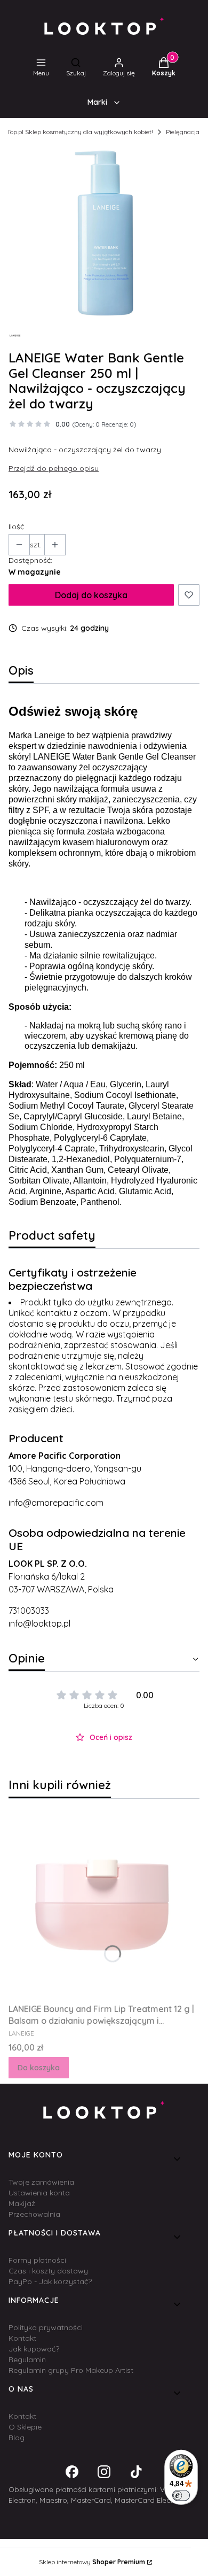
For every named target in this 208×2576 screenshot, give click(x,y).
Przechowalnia (34, 2214)
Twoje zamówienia (41, 2182)
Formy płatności (37, 2260)
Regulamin (27, 2360)
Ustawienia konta (39, 2193)
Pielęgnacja (183, 132)
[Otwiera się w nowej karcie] (72, 2472)
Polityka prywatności (46, 2327)
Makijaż (22, 2203)
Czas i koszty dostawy (48, 2271)
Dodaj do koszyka (91, 595)
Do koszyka (39, 2068)
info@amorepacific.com (56, 1503)
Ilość (16, 527)
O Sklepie (25, 2427)
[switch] (181, 2495)
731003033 (29, 1611)
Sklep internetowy (92, 2562)
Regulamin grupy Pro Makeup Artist (71, 2370)
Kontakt (22, 2338)
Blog (17, 2438)
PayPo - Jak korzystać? (50, 2281)
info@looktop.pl (39, 1623)
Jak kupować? (34, 2349)
